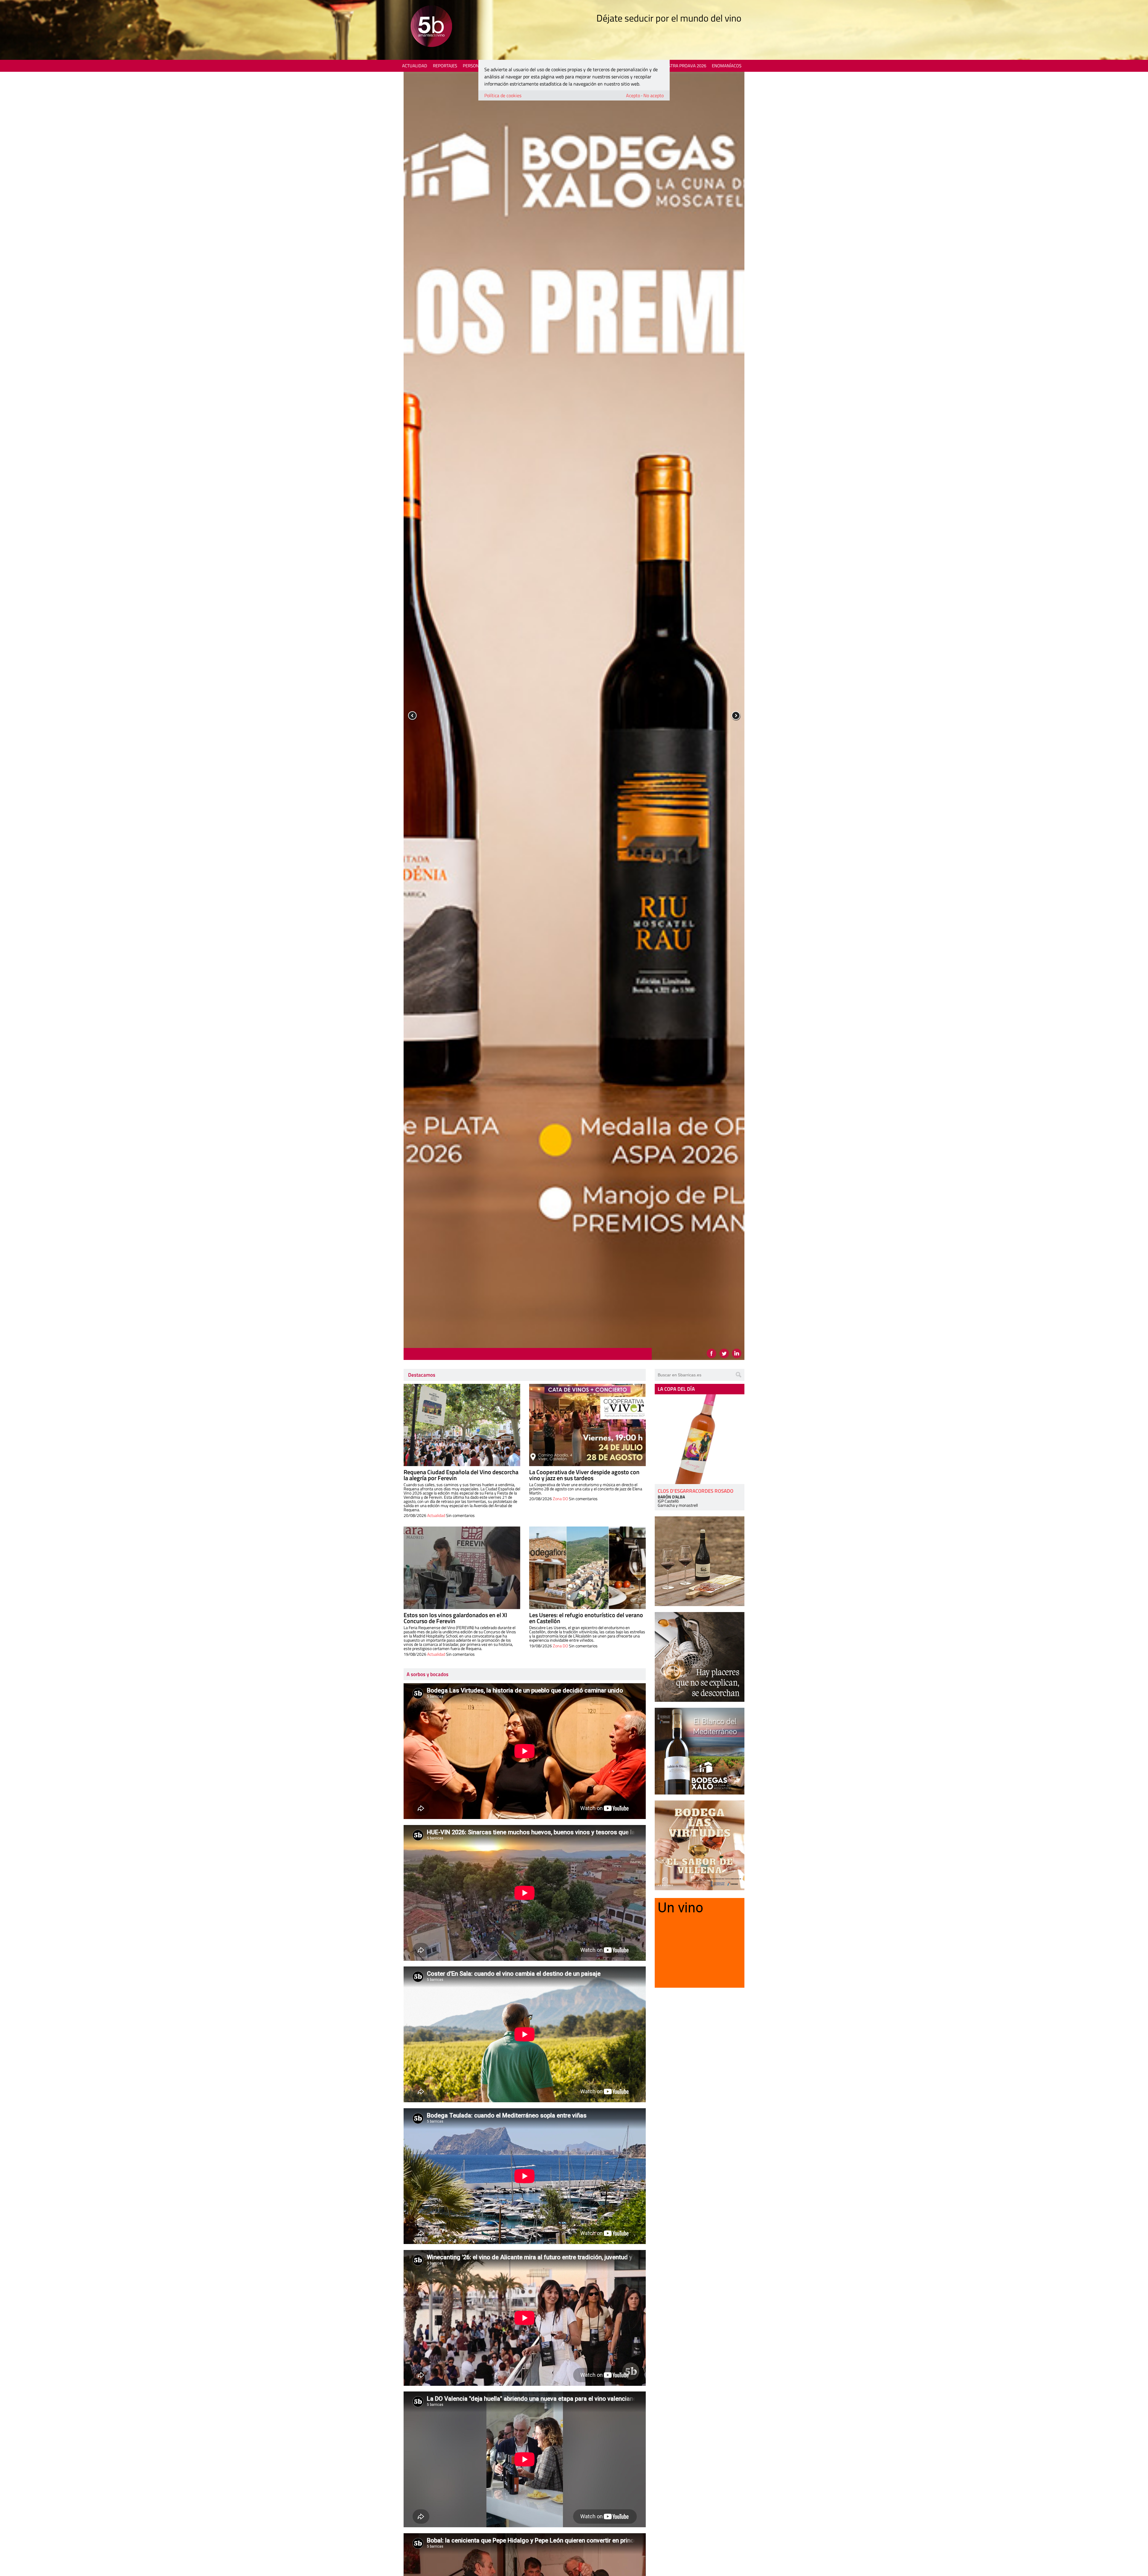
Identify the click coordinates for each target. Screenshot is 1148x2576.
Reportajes (445, 66)
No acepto (654, 95)
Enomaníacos (727, 66)
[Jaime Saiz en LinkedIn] (737, 1353)
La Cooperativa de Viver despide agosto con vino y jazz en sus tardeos (584, 1475)
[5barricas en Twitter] (724, 1353)
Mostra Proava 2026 (684, 66)
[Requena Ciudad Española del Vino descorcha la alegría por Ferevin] (462, 1425)
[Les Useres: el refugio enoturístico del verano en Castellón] (587, 1568)
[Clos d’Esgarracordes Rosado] (700, 1439)
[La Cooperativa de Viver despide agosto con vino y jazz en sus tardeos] (587, 1425)
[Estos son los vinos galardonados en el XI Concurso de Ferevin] (462, 1568)
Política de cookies (503, 95)
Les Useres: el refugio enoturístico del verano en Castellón (586, 1618)
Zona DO (560, 1499)
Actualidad (415, 66)
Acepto (633, 95)
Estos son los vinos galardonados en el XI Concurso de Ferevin (455, 1618)
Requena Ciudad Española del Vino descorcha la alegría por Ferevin (461, 1475)
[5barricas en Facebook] (712, 1353)
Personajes (475, 66)
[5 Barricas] (431, 27)
